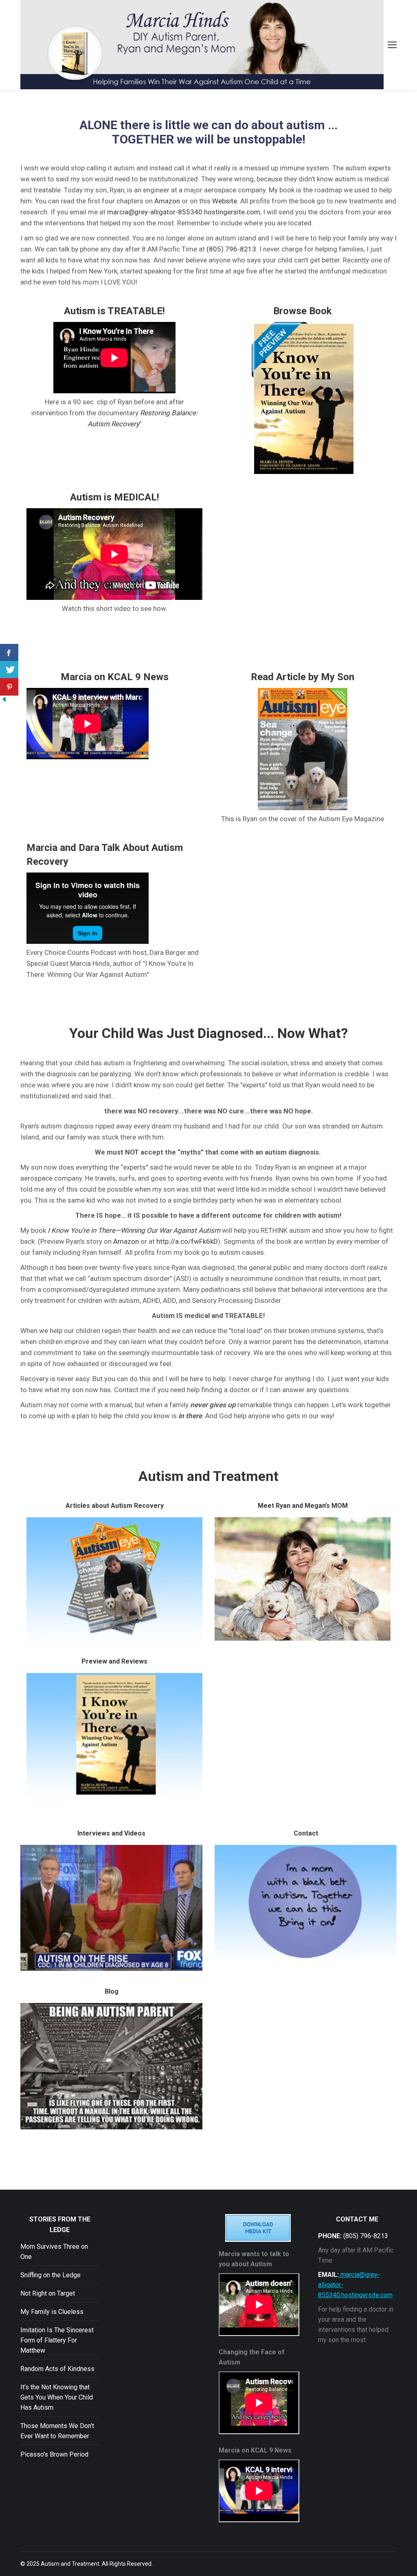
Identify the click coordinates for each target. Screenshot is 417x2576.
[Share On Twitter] (9, 670)
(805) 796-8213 (231, 249)
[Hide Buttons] (4, 701)
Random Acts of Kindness (57, 2369)
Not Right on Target (48, 2293)
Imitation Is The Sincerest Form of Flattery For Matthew (57, 2340)
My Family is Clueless (52, 2312)
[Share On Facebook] (9, 653)
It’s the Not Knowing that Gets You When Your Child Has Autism (57, 2397)
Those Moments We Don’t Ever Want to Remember (57, 2431)
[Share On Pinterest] (9, 687)
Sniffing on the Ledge (50, 2275)
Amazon (167, 201)
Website (225, 201)
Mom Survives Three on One (54, 2252)
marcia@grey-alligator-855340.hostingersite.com (184, 212)
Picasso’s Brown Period (54, 2454)
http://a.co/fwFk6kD (187, 1241)
